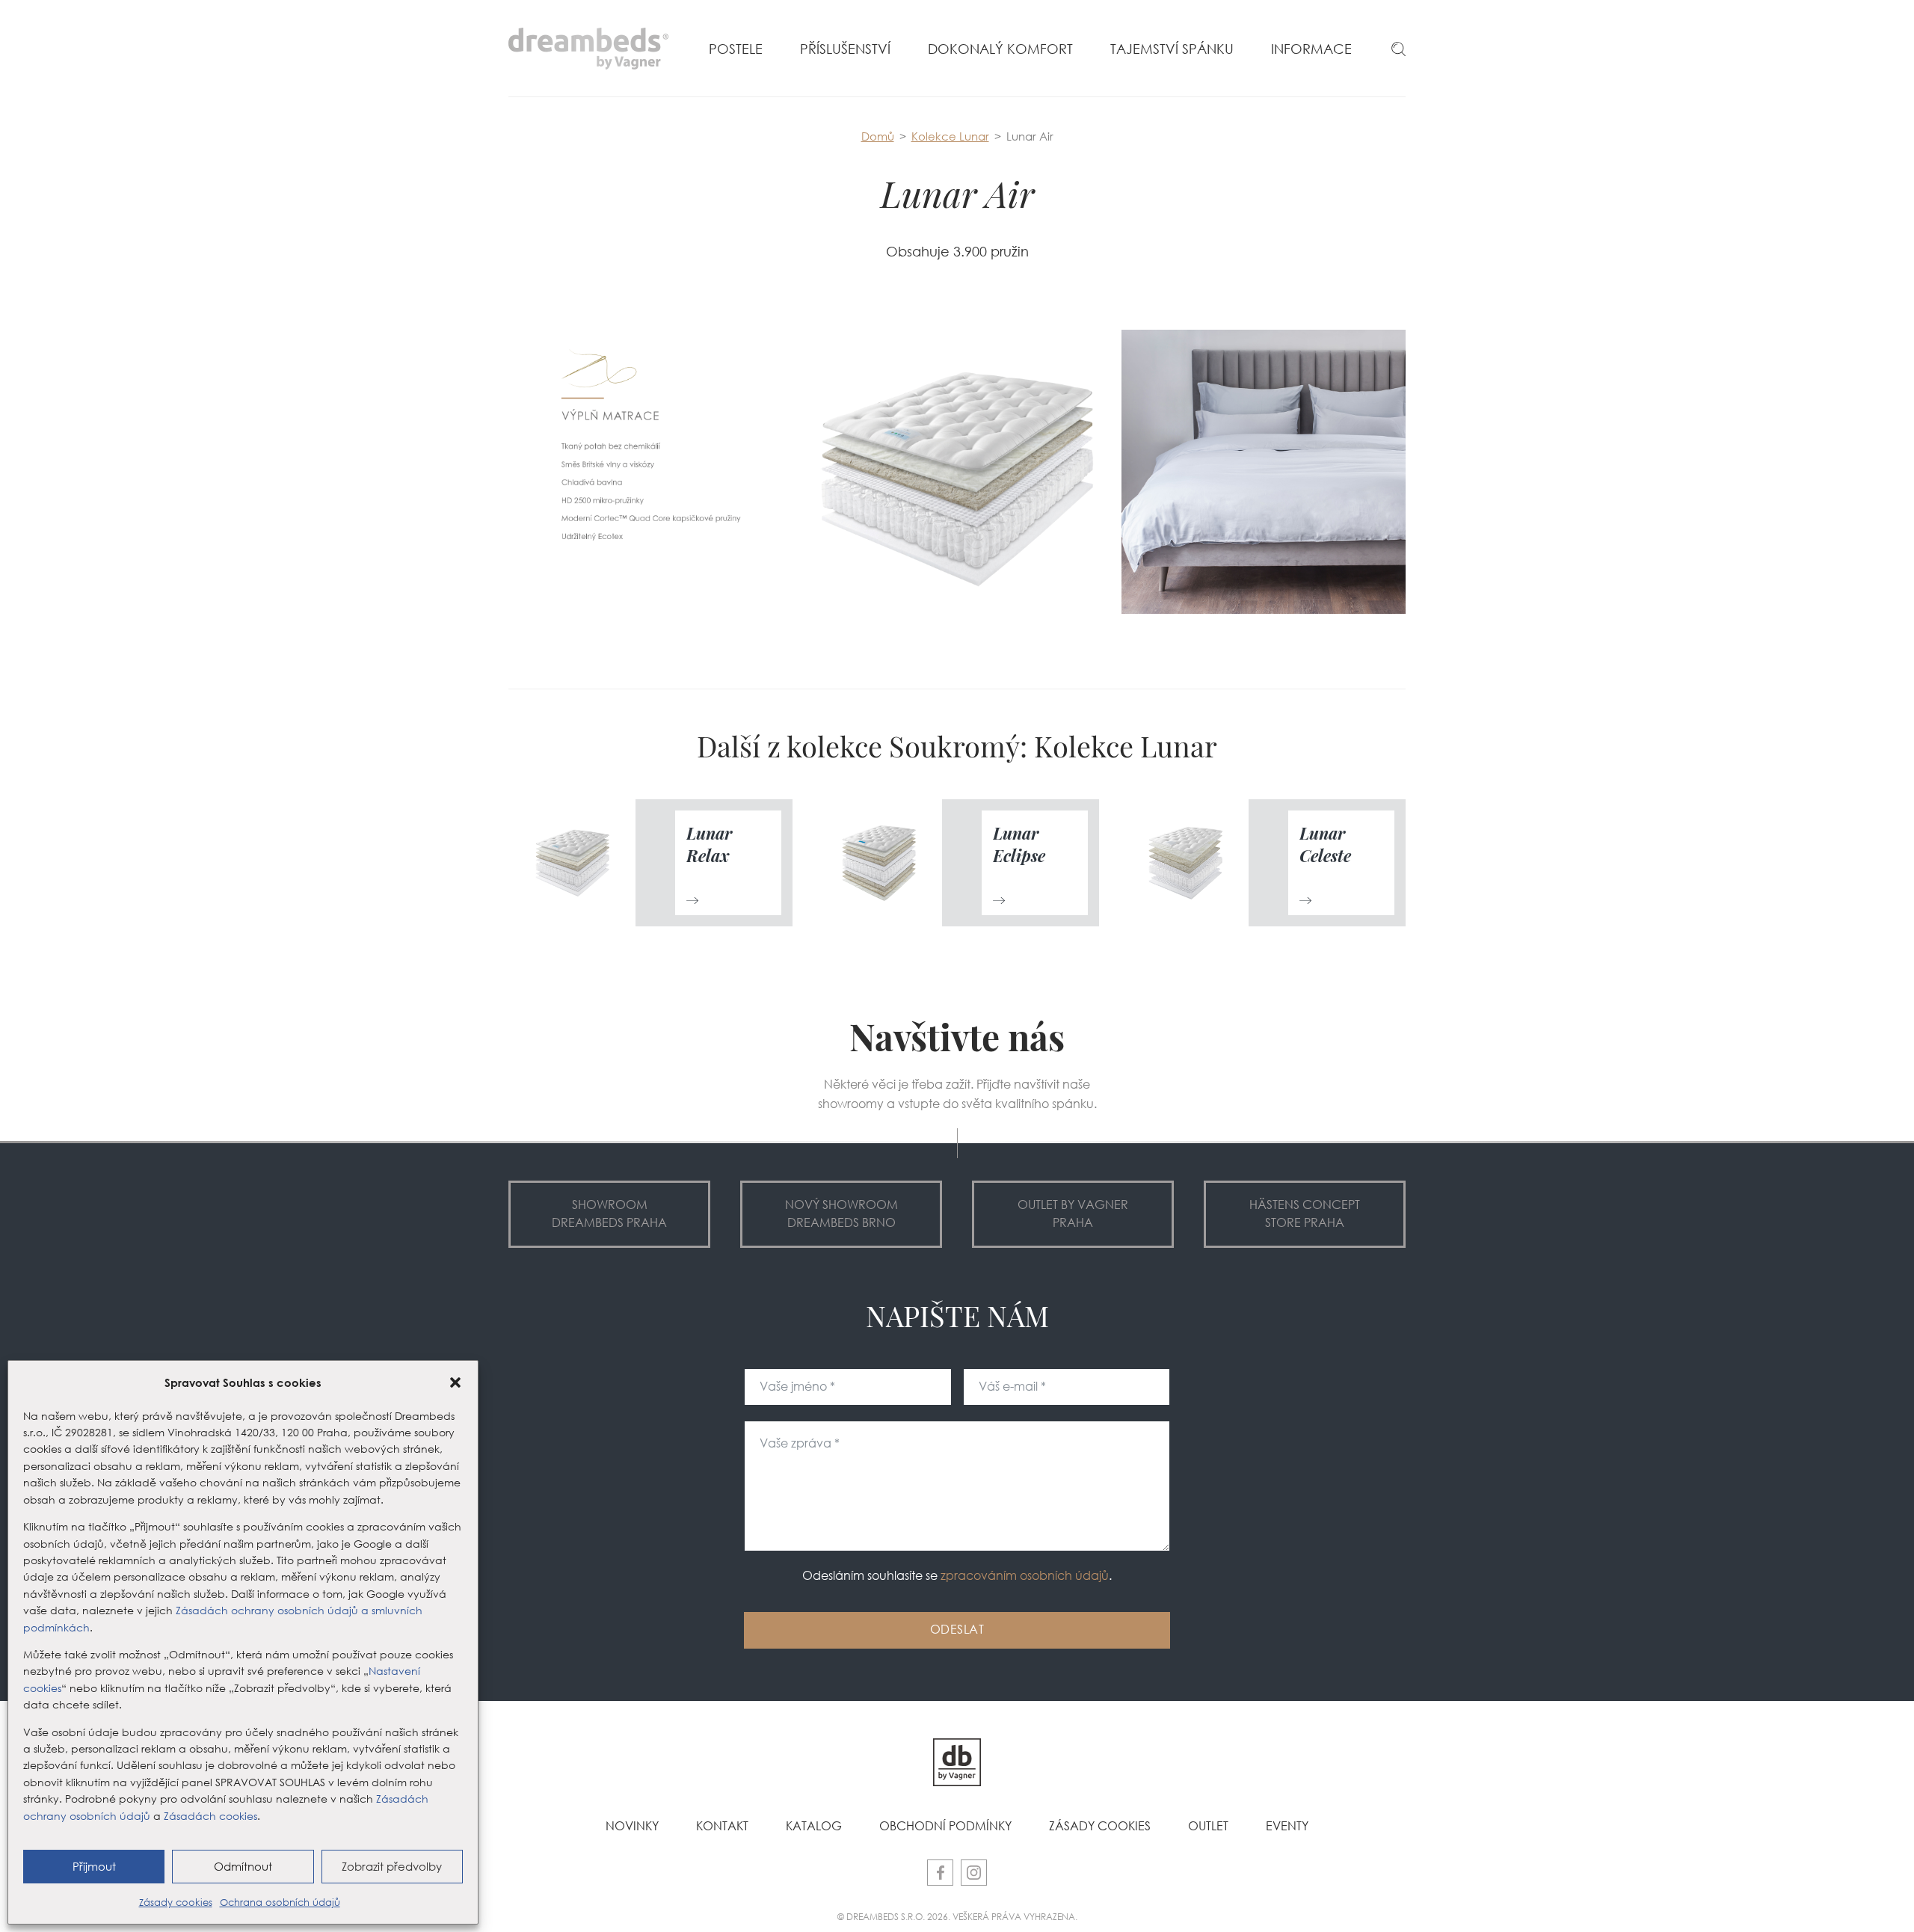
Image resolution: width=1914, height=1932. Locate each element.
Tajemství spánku (1172, 49)
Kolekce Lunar (950, 136)
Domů (878, 136)
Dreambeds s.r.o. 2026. (899, 1916)
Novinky (632, 1826)
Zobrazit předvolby (392, 1867)
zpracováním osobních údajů (1025, 1576)
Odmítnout (243, 1867)
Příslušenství (845, 49)
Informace (1311, 49)
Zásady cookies (176, 1902)
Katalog (814, 1826)
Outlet (1208, 1826)
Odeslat (957, 1630)
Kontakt (722, 1826)
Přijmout (94, 1867)
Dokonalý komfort (1000, 49)
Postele (736, 49)
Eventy (1287, 1826)
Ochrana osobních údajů (280, 1902)
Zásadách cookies (210, 1816)
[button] (455, 1382)
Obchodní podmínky (945, 1826)
